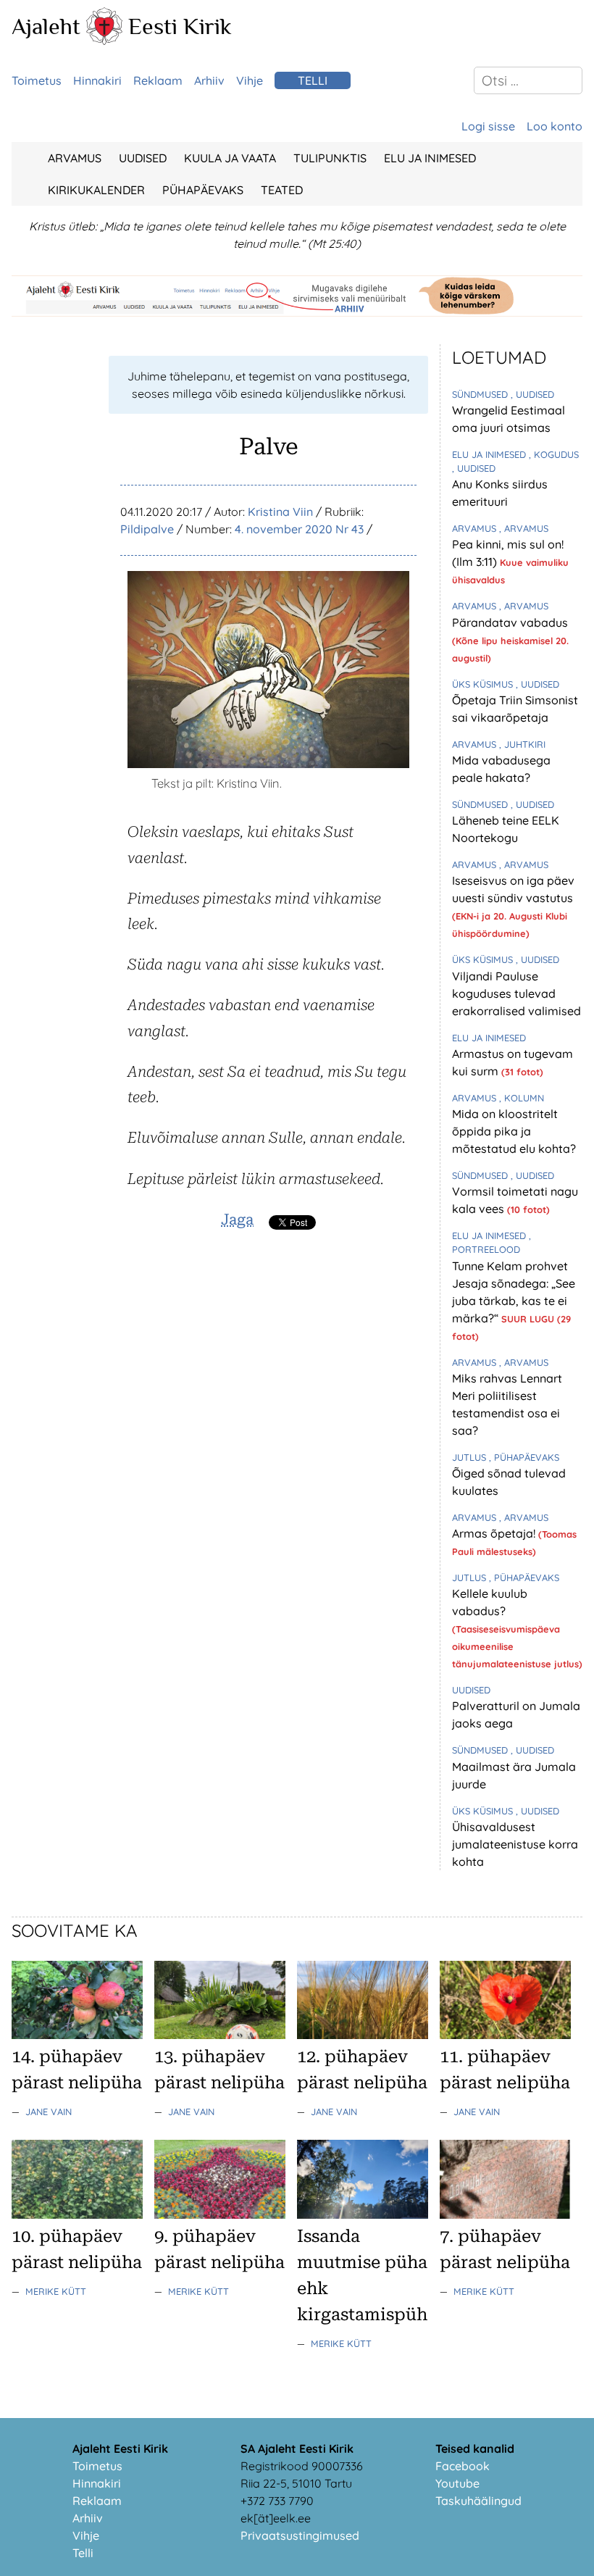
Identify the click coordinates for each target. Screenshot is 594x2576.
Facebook (463, 2466)
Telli (313, 80)
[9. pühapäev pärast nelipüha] (220, 2214)
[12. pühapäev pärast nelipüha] (363, 2035)
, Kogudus (554, 454)
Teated (282, 190)
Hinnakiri (97, 80)
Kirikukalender (96, 190)
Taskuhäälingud (478, 2501)
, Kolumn (522, 1098)
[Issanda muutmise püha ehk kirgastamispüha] (363, 2214)
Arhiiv (209, 80)
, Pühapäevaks (524, 1457)
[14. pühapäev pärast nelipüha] (77, 2035)
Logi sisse (488, 126)
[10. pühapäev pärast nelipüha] (77, 2214)
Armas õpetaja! (495, 1533)
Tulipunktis (330, 158)
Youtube (457, 2483)
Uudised (143, 158)
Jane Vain (49, 2112)
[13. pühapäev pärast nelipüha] (220, 2035)
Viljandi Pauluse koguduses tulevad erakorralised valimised (516, 993)
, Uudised (532, 394)
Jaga (237, 1220)
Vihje (250, 80)
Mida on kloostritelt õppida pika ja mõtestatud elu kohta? (514, 1131)
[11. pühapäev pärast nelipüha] (505, 2035)
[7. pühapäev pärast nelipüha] (505, 2214)
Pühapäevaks (203, 190)
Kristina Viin (280, 512)
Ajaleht (46, 26)
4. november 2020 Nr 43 (299, 529)
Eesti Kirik (180, 26)
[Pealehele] (104, 41)
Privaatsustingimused (300, 2535)
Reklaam (158, 80)
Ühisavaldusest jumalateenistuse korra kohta (515, 1844)
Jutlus (470, 1457)
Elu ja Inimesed (430, 158)
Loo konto (555, 126)
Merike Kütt (56, 2291)
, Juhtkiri (522, 744)
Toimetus (37, 80)
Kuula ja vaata (230, 158)
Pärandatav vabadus (510, 622)
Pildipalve (147, 529)
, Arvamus (524, 528)
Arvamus (75, 158)
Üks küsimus (484, 684)
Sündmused (481, 394)
